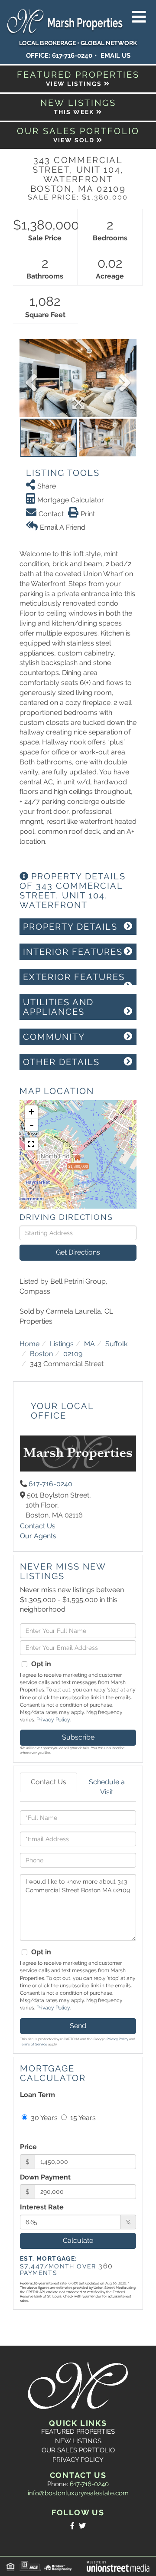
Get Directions (78, 1252)
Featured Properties (78, 2432)
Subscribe (78, 1737)
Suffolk (116, 1344)
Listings (62, 1344)
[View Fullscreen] (31, 1144)
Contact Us (38, 1526)
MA (89, 1344)
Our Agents (38, 1536)
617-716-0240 (72, 56)
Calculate (78, 2240)
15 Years (82, 2118)
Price (28, 2147)
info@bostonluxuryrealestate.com (78, 2493)
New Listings (78, 2441)
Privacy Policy (53, 1720)
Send (78, 2026)
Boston (41, 1354)
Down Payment (45, 2177)
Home (29, 1344)
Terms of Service (34, 2044)
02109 (73, 1354)
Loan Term (37, 2095)
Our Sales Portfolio (78, 2450)
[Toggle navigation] (139, 17)
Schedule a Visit (107, 1787)
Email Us (115, 56)
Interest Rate (42, 2207)
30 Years (43, 2118)
